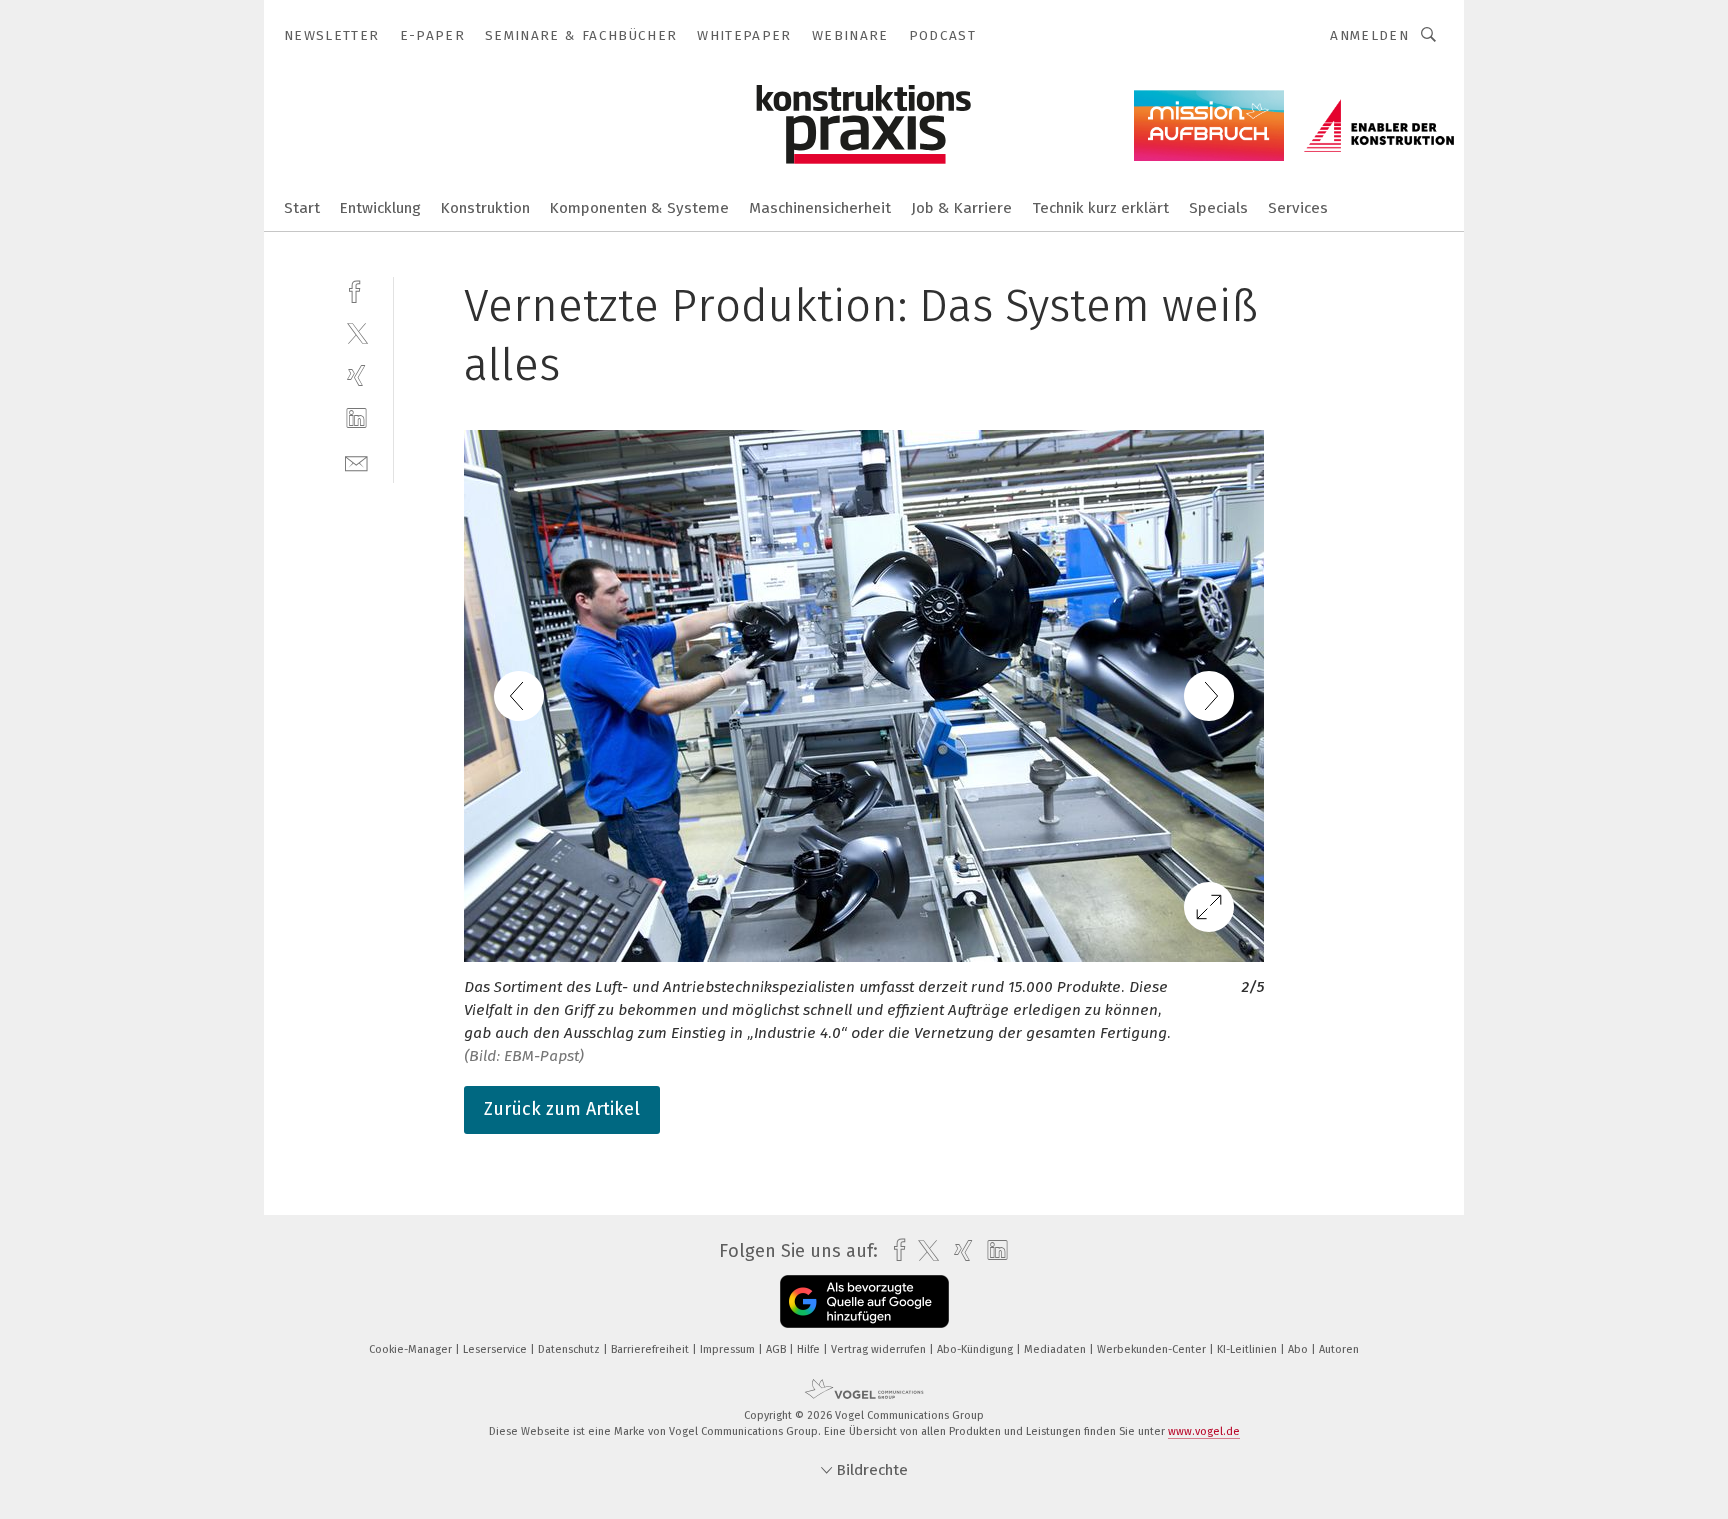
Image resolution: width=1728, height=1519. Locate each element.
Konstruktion (485, 208)
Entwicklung (380, 208)
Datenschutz (570, 1349)
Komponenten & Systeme (639, 208)
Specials (1218, 208)
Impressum (729, 1349)
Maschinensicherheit (820, 208)
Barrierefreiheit (651, 1349)
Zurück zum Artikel (562, 1109)
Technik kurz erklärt (1100, 208)
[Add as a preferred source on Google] (864, 1301)
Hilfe (810, 1349)
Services (1298, 208)
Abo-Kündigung (976, 1349)
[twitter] (356, 332)
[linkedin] (356, 418)
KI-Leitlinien (1248, 1349)
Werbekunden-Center (1153, 1349)
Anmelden (1369, 35)
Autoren (1339, 1349)
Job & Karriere (961, 208)
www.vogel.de (1204, 1431)
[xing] (356, 375)
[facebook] (356, 289)
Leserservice (496, 1349)
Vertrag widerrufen (880, 1349)
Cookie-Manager (412, 1349)
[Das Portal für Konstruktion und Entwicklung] (302, 206)
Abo (1299, 1349)
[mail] (356, 461)
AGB (777, 1349)
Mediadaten (1056, 1349)
